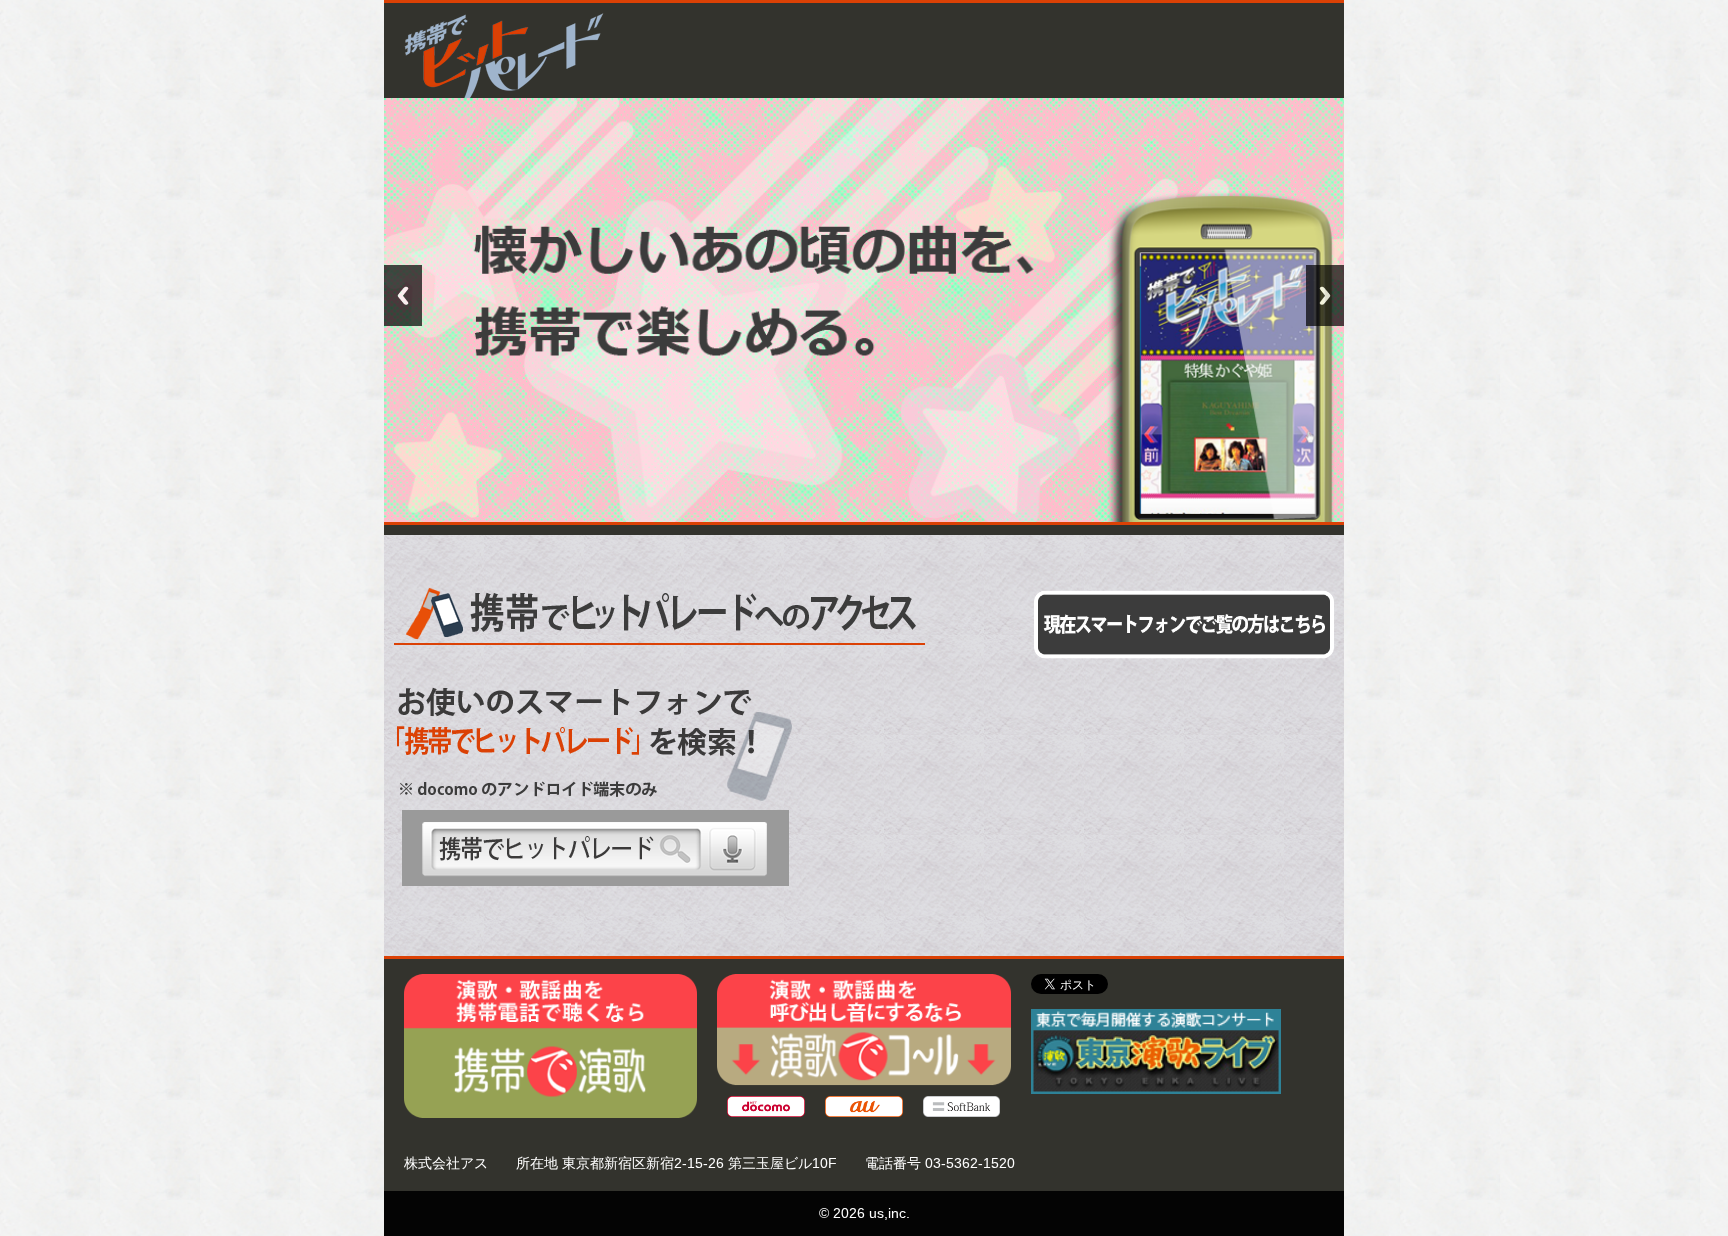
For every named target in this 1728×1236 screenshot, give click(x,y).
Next (1325, 295)
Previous (403, 295)
